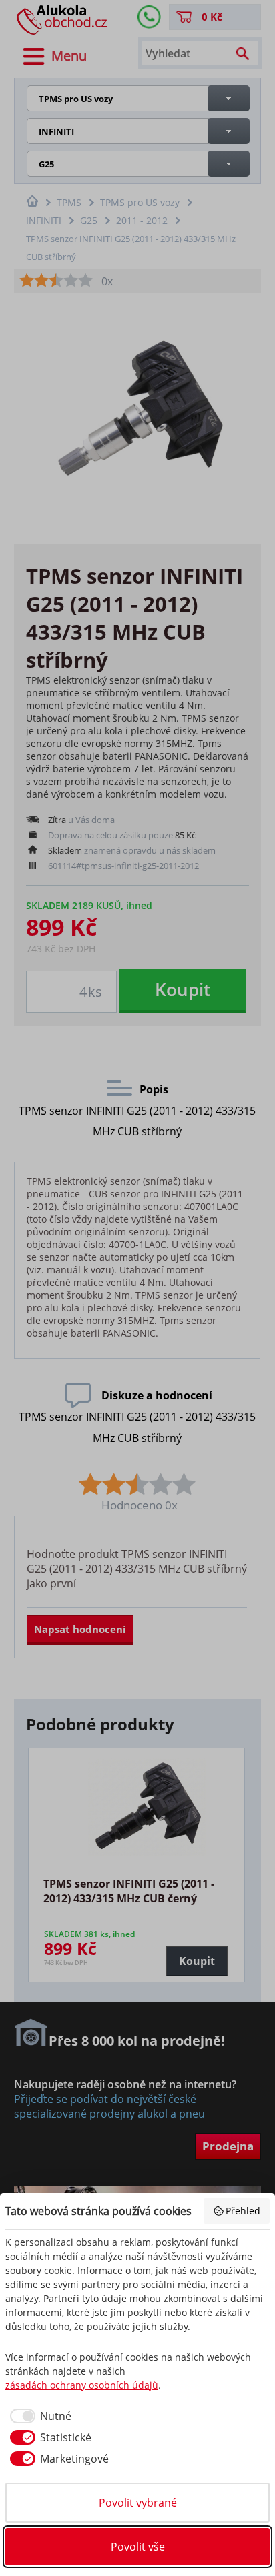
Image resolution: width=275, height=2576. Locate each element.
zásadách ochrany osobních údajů (82, 2385)
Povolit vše (138, 2547)
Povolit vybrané (138, 2503)
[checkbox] (38, 2416)
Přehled (243, 2211)
